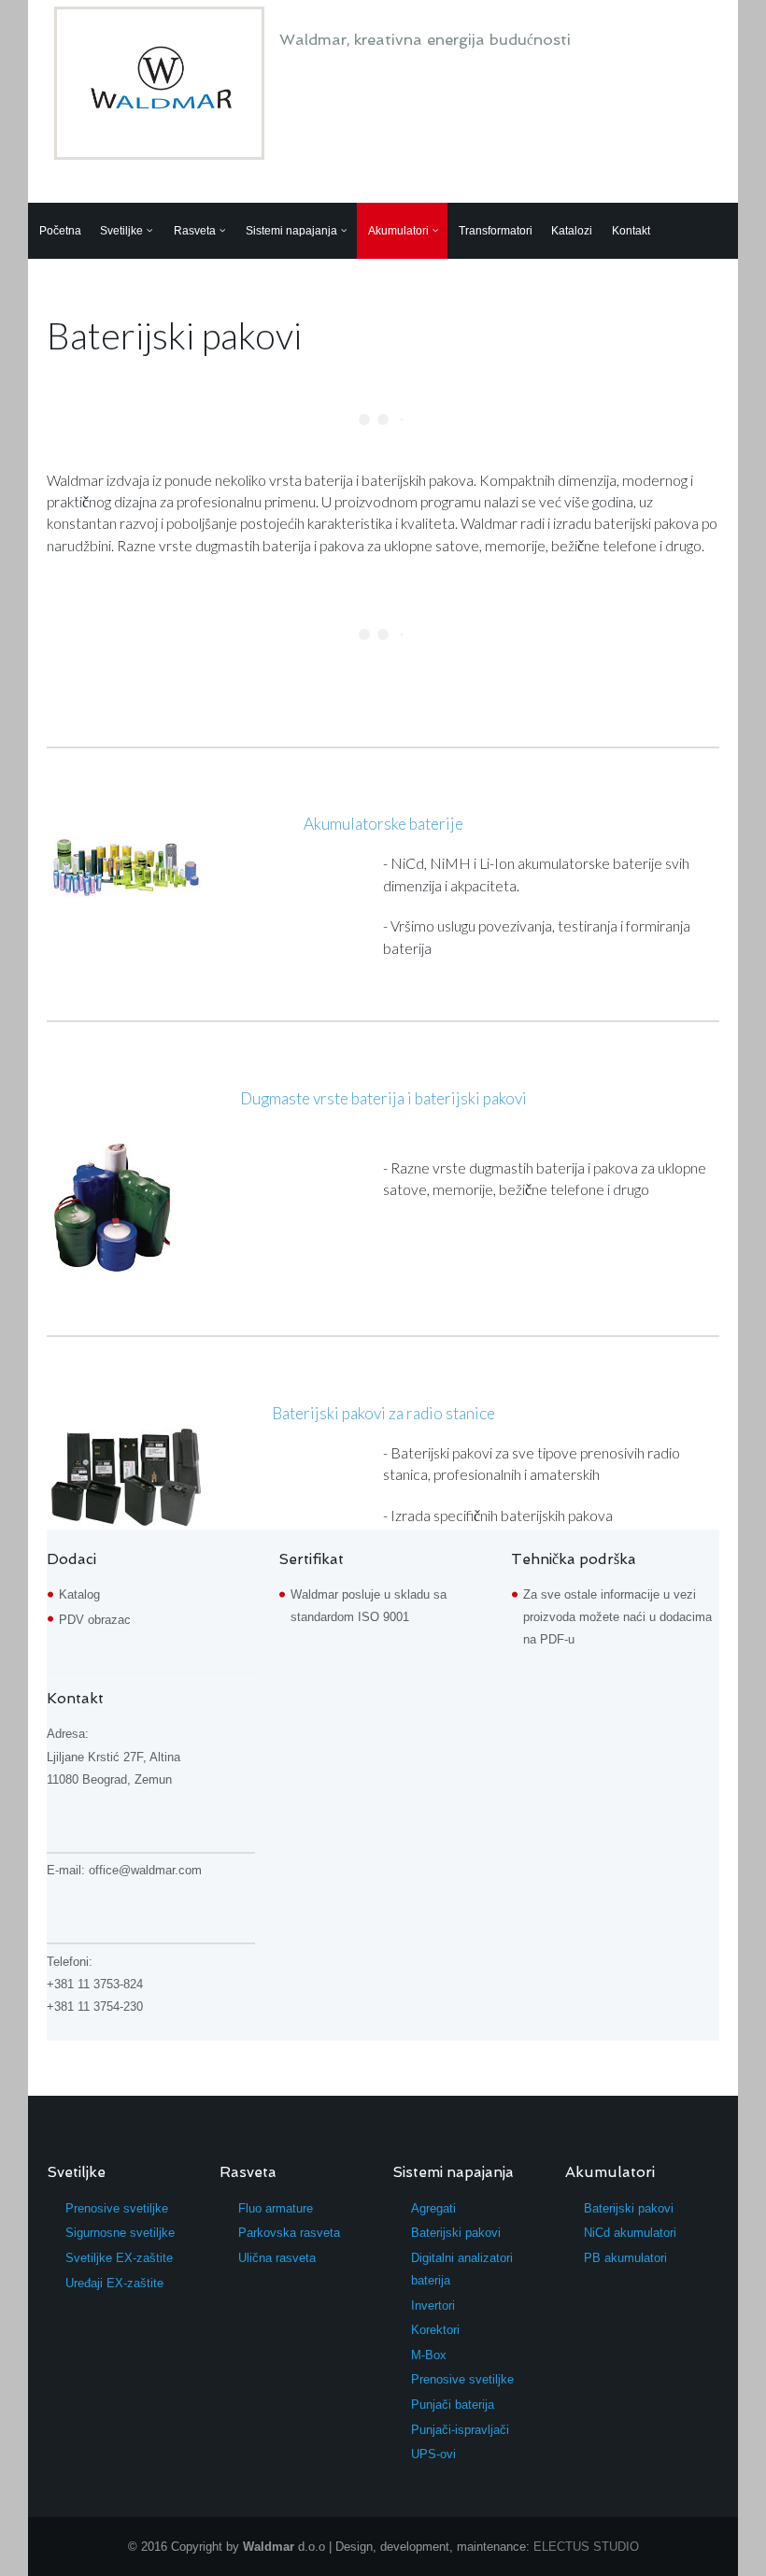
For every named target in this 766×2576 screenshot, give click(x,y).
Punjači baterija (453, 2405)
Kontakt (631, 231)
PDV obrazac (95, 1620)
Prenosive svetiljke (117, 2208)
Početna (60, 231)
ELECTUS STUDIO (586, 2547)
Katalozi (572, 231)
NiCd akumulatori (630, 2233)
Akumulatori (398, 231)
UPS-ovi (433, 2454)
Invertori (433, 2306)
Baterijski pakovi (456, 2233)
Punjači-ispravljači (460, 2430)
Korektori (435, 2330)
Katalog (79, 1594)
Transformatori (496, 231)
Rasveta (195, 231)
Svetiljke (121, 231)
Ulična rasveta (277, 2258)
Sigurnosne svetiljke (120, 2233)
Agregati (433, 2208)
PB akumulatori (625, 2258)
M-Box (429, 2355)
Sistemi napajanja (291, 231)
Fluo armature (276, 2208)
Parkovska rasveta (289, 2233)
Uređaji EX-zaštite (114, 2283)
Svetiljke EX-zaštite (119, 2258)
